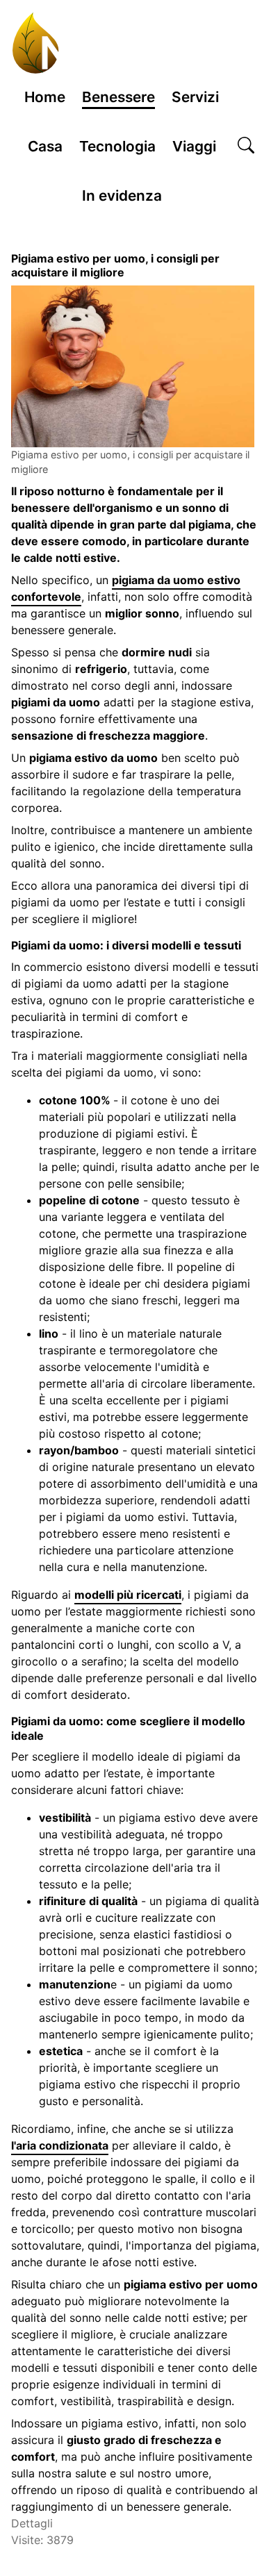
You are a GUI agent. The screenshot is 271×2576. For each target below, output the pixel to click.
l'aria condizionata (60, 2145)
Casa (45, 146)
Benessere (118, 97)
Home (45, 97)
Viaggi (194, 146)
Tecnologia (117, 146)
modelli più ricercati (128, 1595)
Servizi (195, 97)
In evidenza (122, 196)
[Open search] (246, 147)
